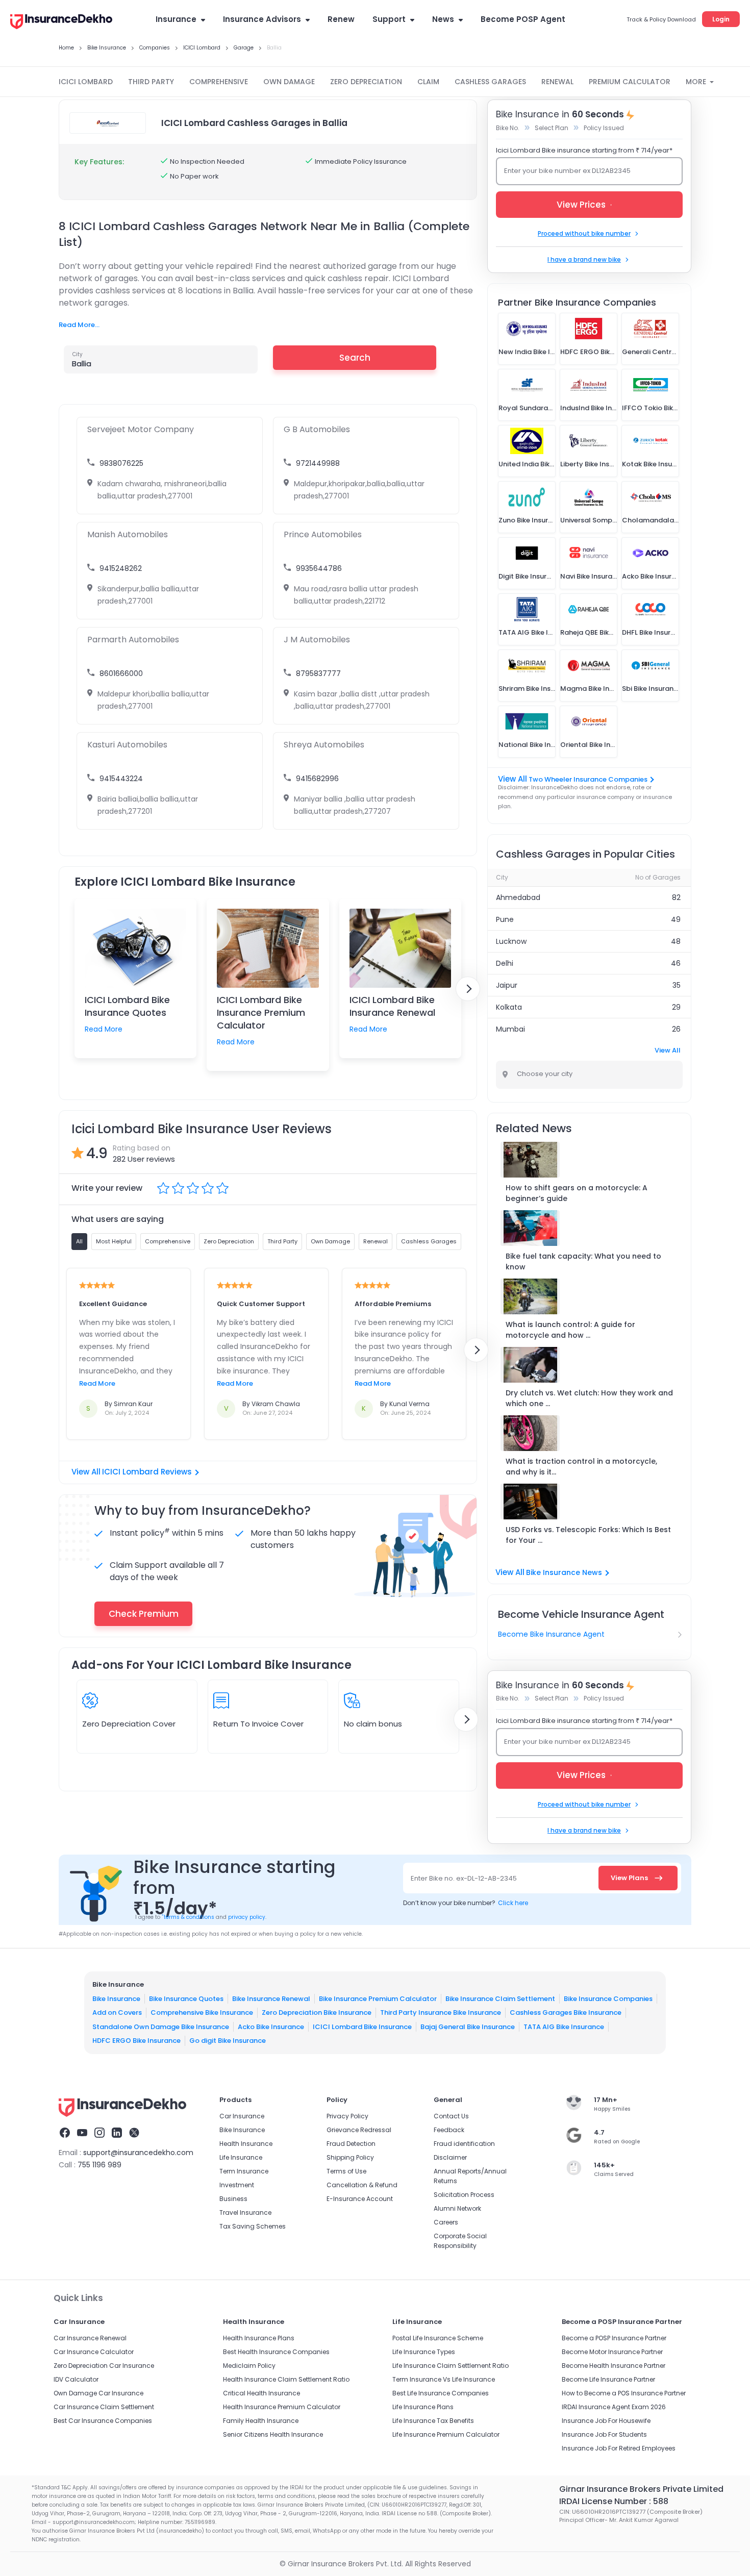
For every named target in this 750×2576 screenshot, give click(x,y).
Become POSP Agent (523, 19)
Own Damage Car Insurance (98, 2393)
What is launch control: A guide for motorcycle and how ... (570, 1330)
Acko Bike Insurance (271, 2027)
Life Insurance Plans (423, 2407)
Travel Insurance (245, 2212)
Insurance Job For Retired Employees (619, 2448)
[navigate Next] (468, 989)
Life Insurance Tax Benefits (433, 2421)
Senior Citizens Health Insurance (273, 2434)
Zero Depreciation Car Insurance (104, 2366)
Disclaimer (450, 2157)
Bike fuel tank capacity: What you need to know (583, 1261)
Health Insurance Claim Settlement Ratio (286, 2379)
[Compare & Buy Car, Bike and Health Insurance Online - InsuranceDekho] (61, 22)
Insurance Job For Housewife (606, 2421)
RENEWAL (557, 82)
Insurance (176, 19)
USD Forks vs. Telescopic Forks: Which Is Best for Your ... (588, 1535)
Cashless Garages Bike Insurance (566, 2012)
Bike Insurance (116, 1999)
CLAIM (428, 82)
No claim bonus (373, 1724)
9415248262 (121, 568)
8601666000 (121, 673)
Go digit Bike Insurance (228, 2041)
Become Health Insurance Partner (614, 2366)
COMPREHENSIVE (219, 82)
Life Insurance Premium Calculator (446, 2434)
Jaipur (507, 985)
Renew (341, 19)
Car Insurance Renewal (90, 2338)
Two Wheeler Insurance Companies (588, 779)
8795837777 (318, 673)
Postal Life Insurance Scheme (438, 2338)
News (443, 19)
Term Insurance (244, 2171)
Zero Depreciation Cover (129, 1724)
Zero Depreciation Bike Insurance (317, 2012)
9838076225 (121, 463)
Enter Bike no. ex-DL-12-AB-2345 (464, 1878)
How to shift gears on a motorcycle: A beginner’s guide (577, 1193)
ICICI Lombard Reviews (147, 1472)
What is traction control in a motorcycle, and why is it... (581, 1467)
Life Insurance (241, 2157)
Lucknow (511, 941)
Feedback (449, 2130)
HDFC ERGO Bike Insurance (136, 2041)
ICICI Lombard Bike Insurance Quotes (127, 1006)
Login (721, 19)
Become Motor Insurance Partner (612, 2352)
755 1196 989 (99, 2165)
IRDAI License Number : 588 (614, 2501)
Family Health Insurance (261, 2421)
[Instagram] (99, 2134)
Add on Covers (117, 2012)
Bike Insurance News (564, 1572)
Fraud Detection (351, 2144)
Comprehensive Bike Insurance (202, 2012)
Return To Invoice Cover (258, 1724)
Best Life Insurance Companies (441, 2393)
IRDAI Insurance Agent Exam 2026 (614, 2407)
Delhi (505, 963)
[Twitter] (134, 2134)
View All (668, 1050)
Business (233, 2199)
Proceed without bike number (584, 233)
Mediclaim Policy (249, 2366)
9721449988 (318, 463)
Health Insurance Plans (259, 2338)
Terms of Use (346, 2171)
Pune (505, 919)
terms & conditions (188, 1917)
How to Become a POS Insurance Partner (624, 2393)
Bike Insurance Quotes (186, 1999)
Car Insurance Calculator (94, 2352)
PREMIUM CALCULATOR (630, 82)
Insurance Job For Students (604, 2434)
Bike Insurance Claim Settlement (500, 1999)
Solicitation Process (464, 2195)
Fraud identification (464, 2144)
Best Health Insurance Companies (276, 2352)
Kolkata (509, 1007)
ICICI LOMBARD (86, 82)
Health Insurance (246, 2144)
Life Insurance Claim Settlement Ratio (451, 2366)
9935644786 (319, 568)
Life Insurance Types (424, 2352)
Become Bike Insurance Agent (551, 1634)
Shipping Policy (350, 2157)
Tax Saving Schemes (253, 2226)
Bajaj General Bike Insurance (468, 2027)
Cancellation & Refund (362, 2185)
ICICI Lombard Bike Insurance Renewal (392, 1006)
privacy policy (247, 1917)
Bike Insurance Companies (608, 1999)
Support (389, 19)
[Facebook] (65, 2134)
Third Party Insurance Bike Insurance (441, 2012)
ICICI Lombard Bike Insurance (362, 2027)
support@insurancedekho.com (138, 2153)
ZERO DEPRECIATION (366, 82)
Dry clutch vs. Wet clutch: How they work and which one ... (589, 1398)
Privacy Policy (347, 2116)
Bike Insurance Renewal (271, 1999)
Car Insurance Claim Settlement (104, 2407)
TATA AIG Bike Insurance (564, 2027)
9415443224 (121, 779)
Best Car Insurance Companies (103, 2421)
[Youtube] (82, 2134)
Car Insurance (242, 2116)
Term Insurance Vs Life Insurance (444, 2379)
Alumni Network (457, 2208)
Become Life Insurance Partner (608, 2379)
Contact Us (451, 2116)
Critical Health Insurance (261, 2393)
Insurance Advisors (262, 19)
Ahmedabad (518, 897)
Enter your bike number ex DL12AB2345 (567, 171)
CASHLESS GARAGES (490, 82)
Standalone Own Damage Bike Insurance (161, 2027)
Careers (446, 2222)
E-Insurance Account (360, 2199)
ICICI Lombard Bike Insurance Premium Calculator (261, 1012)
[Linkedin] (117, 2134)
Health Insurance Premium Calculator (282, 2407)
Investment (237, 2185)
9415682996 (317, 779)
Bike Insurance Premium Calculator (378, 1999)
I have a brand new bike (584, 259)
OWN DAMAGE (289, 82)
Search (355, 358)
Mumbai (510, 1029)
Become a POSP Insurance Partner (614, 2338)
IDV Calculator (76, 2379)
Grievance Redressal (359, 2130)
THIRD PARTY (151, 82)
